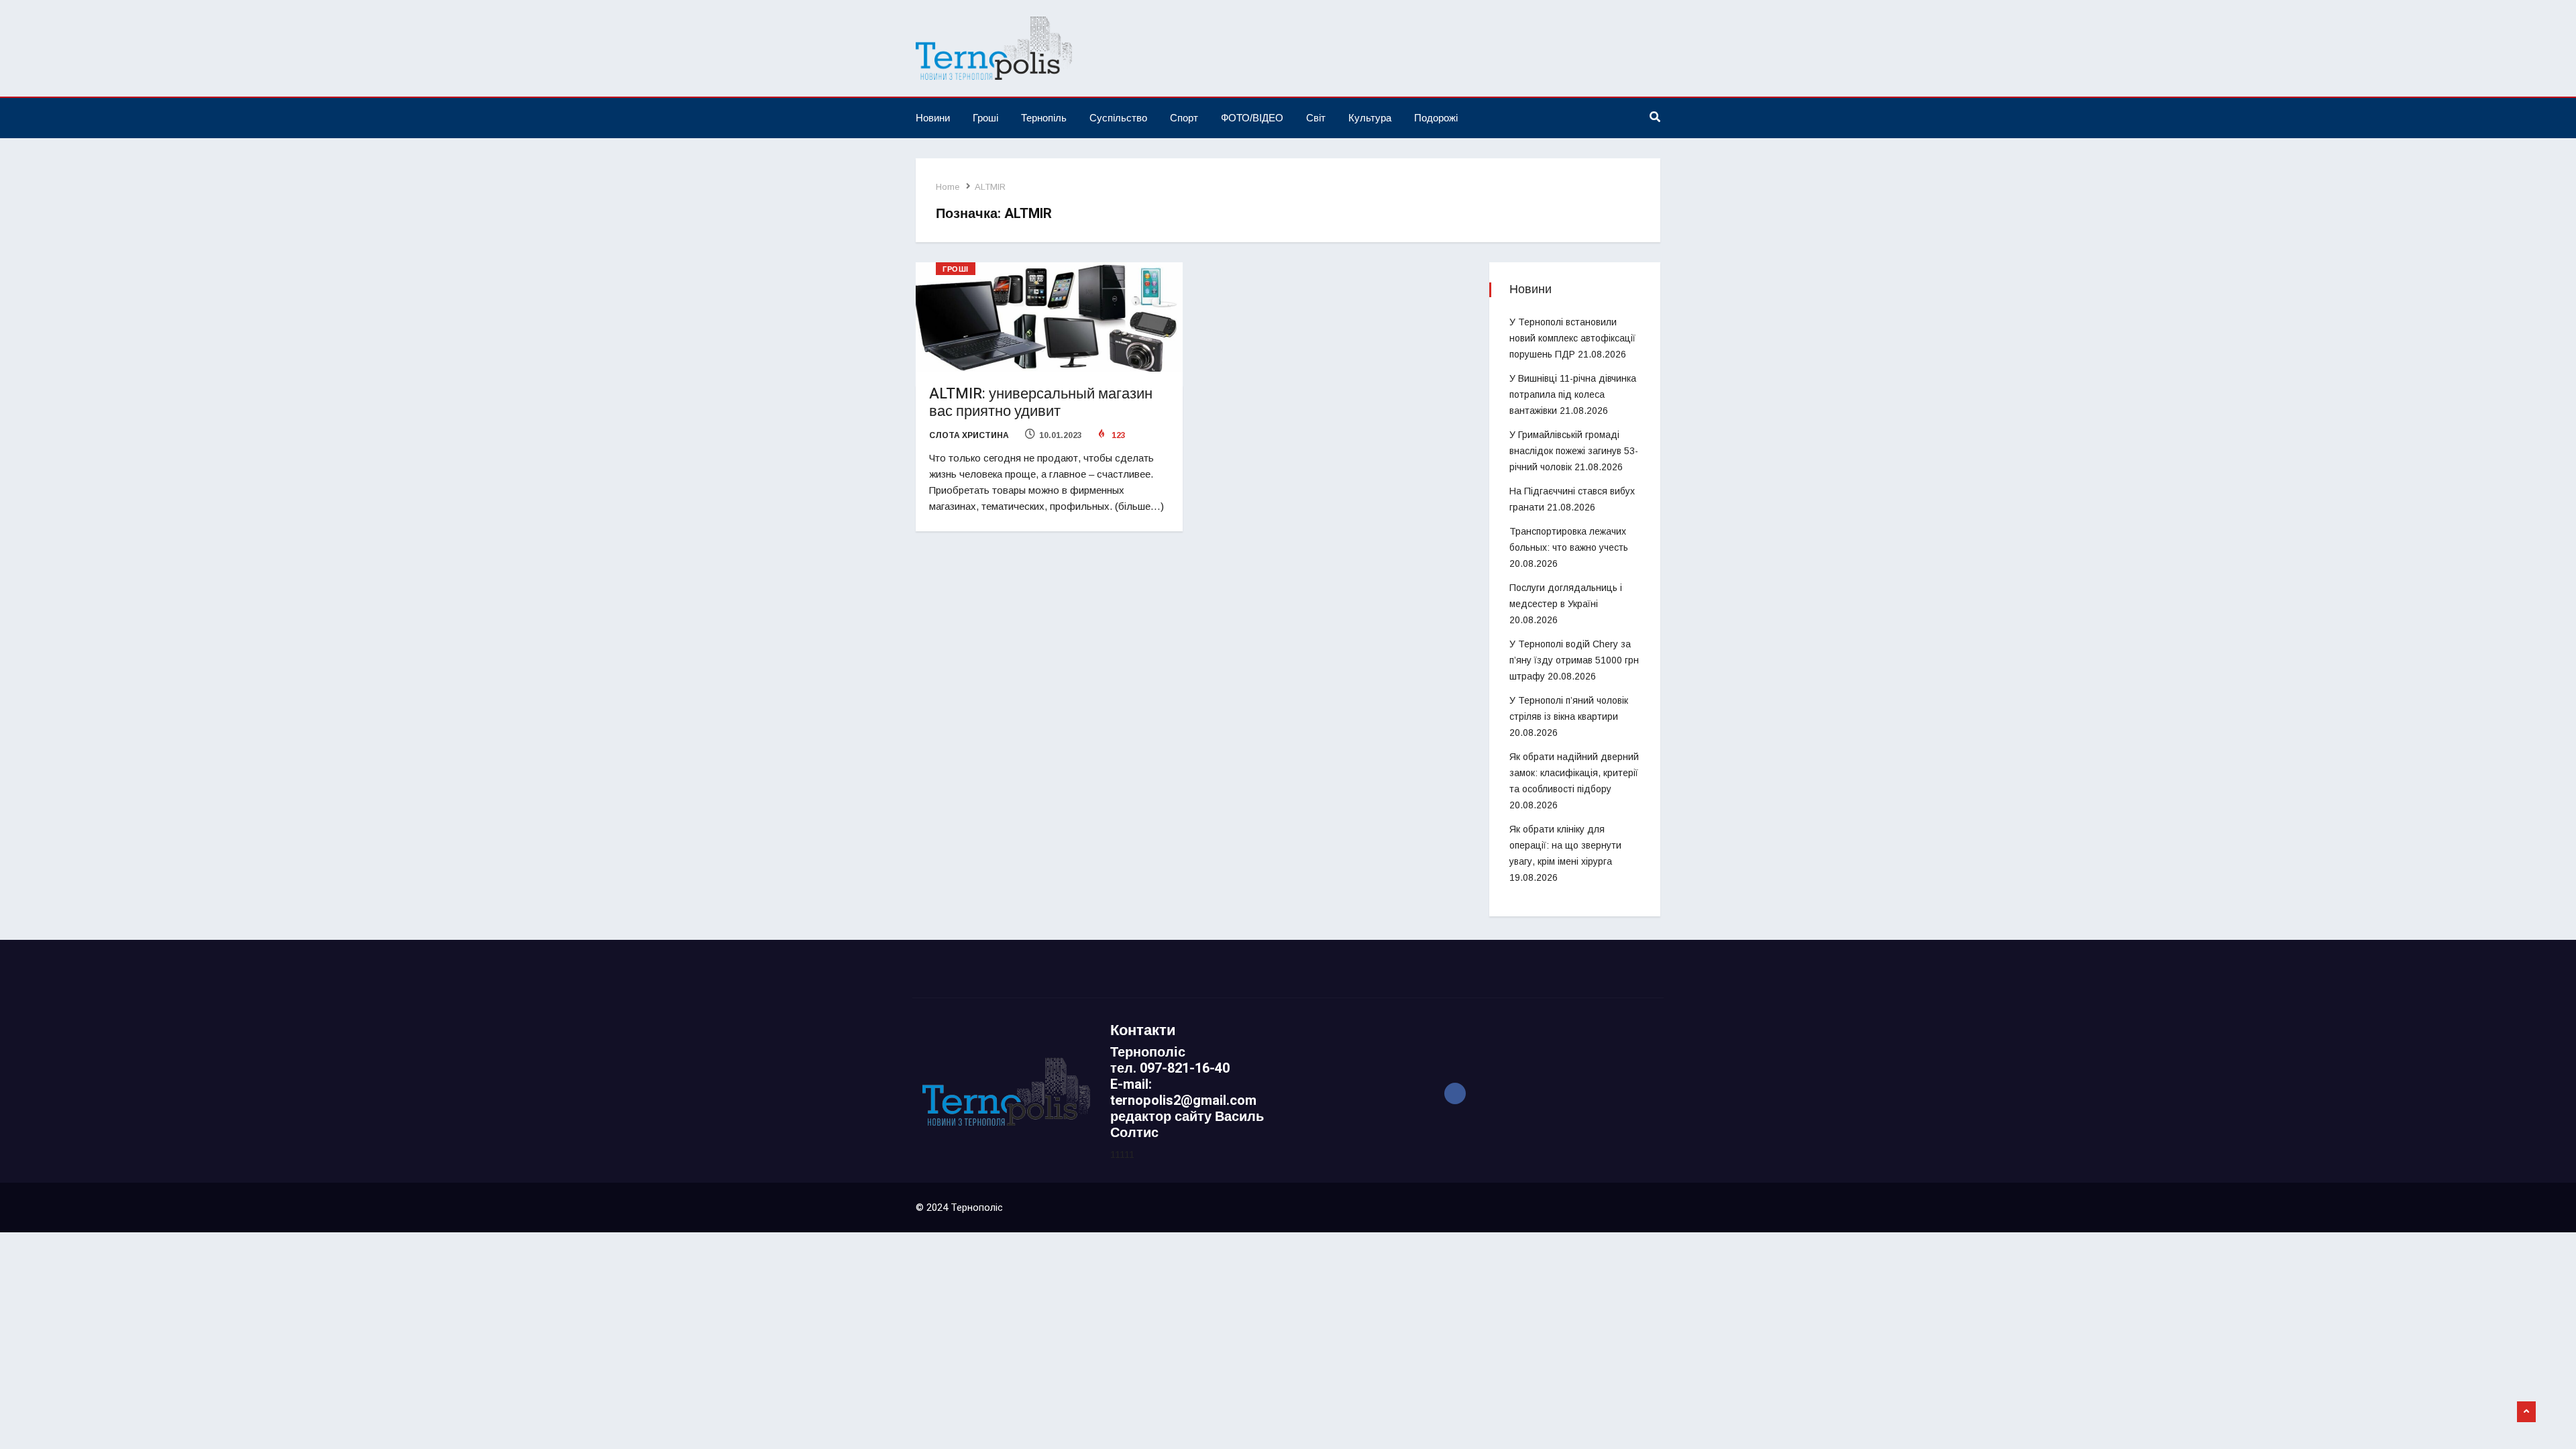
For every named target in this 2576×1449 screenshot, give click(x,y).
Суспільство (1118, 118)
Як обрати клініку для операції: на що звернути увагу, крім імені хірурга (1565, 845)
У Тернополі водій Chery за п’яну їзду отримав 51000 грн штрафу (1574, 660)
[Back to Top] (2526, 1412)
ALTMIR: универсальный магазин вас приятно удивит (1041, 402)
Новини (933, 118)
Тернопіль (1044, 118)
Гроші (985, 118)
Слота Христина (969, 435)
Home (948, 187)
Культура (1370, 118)
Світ (1316, 118)
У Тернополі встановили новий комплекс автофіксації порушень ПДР (1572, 338)
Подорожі (1436, 118)
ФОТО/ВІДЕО (1252, 118)
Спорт (1184, 118)
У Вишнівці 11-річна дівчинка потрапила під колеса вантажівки (1573, 394)
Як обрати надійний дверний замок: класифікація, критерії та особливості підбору (1574, 773)
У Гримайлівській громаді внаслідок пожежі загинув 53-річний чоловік (1574, 451)
